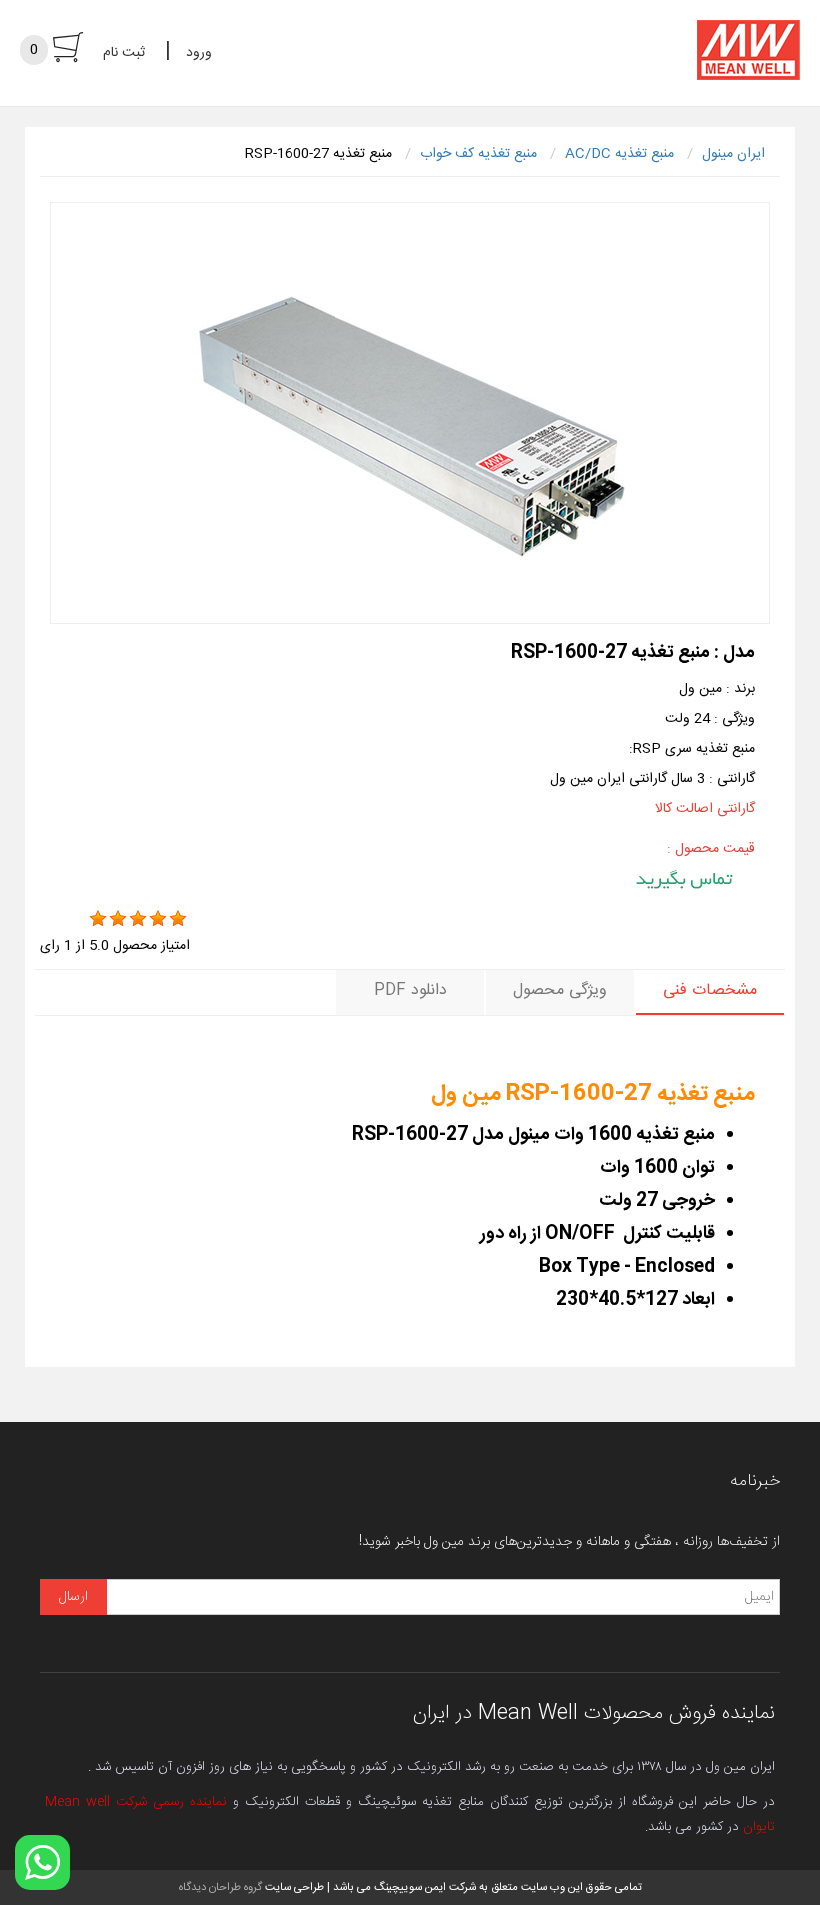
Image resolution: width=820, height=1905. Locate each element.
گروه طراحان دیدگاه (220, 1887)
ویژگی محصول (560, 990)
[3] (138, 919)
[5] (178, 919)
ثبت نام (124, 53)
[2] (118, 919)
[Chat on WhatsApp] (42, 1862)
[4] (158, 919)
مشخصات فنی (710, 990)
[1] (98, 919)
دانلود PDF (410, 990)
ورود (199, 53)
